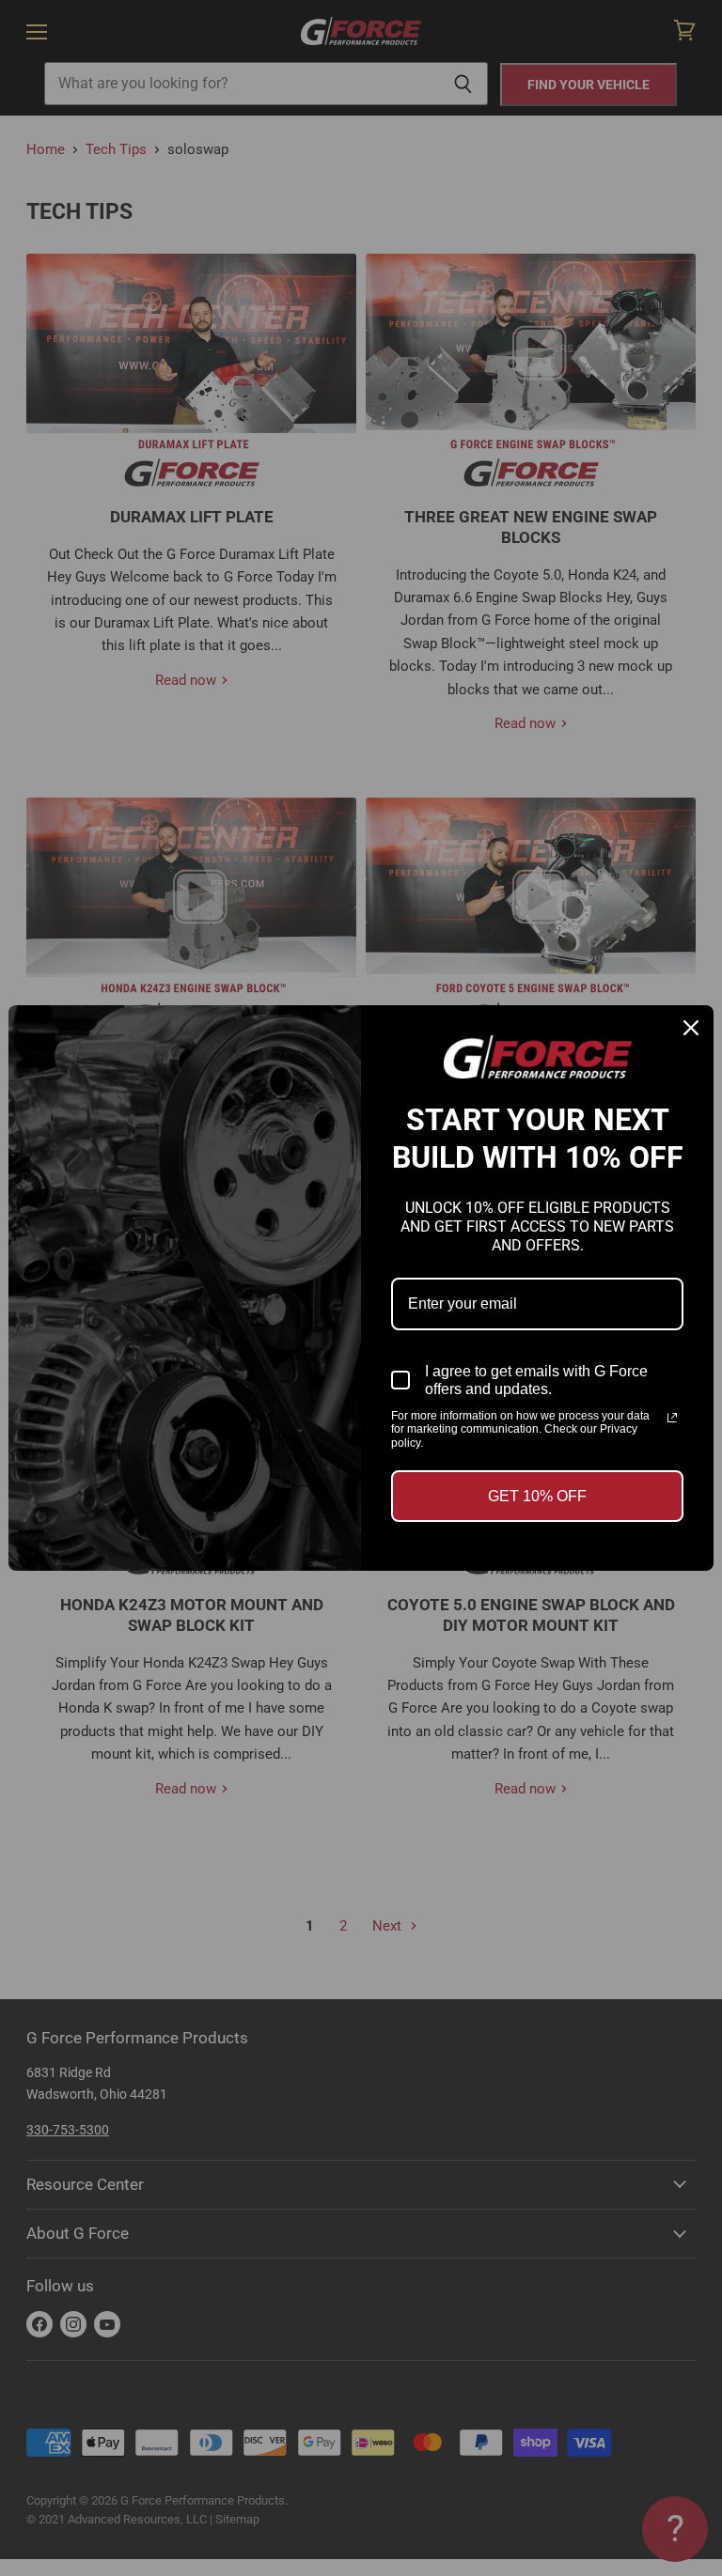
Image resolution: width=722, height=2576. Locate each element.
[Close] (691, 1028)
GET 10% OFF (537, 1496)
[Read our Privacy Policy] (672, 1418)
